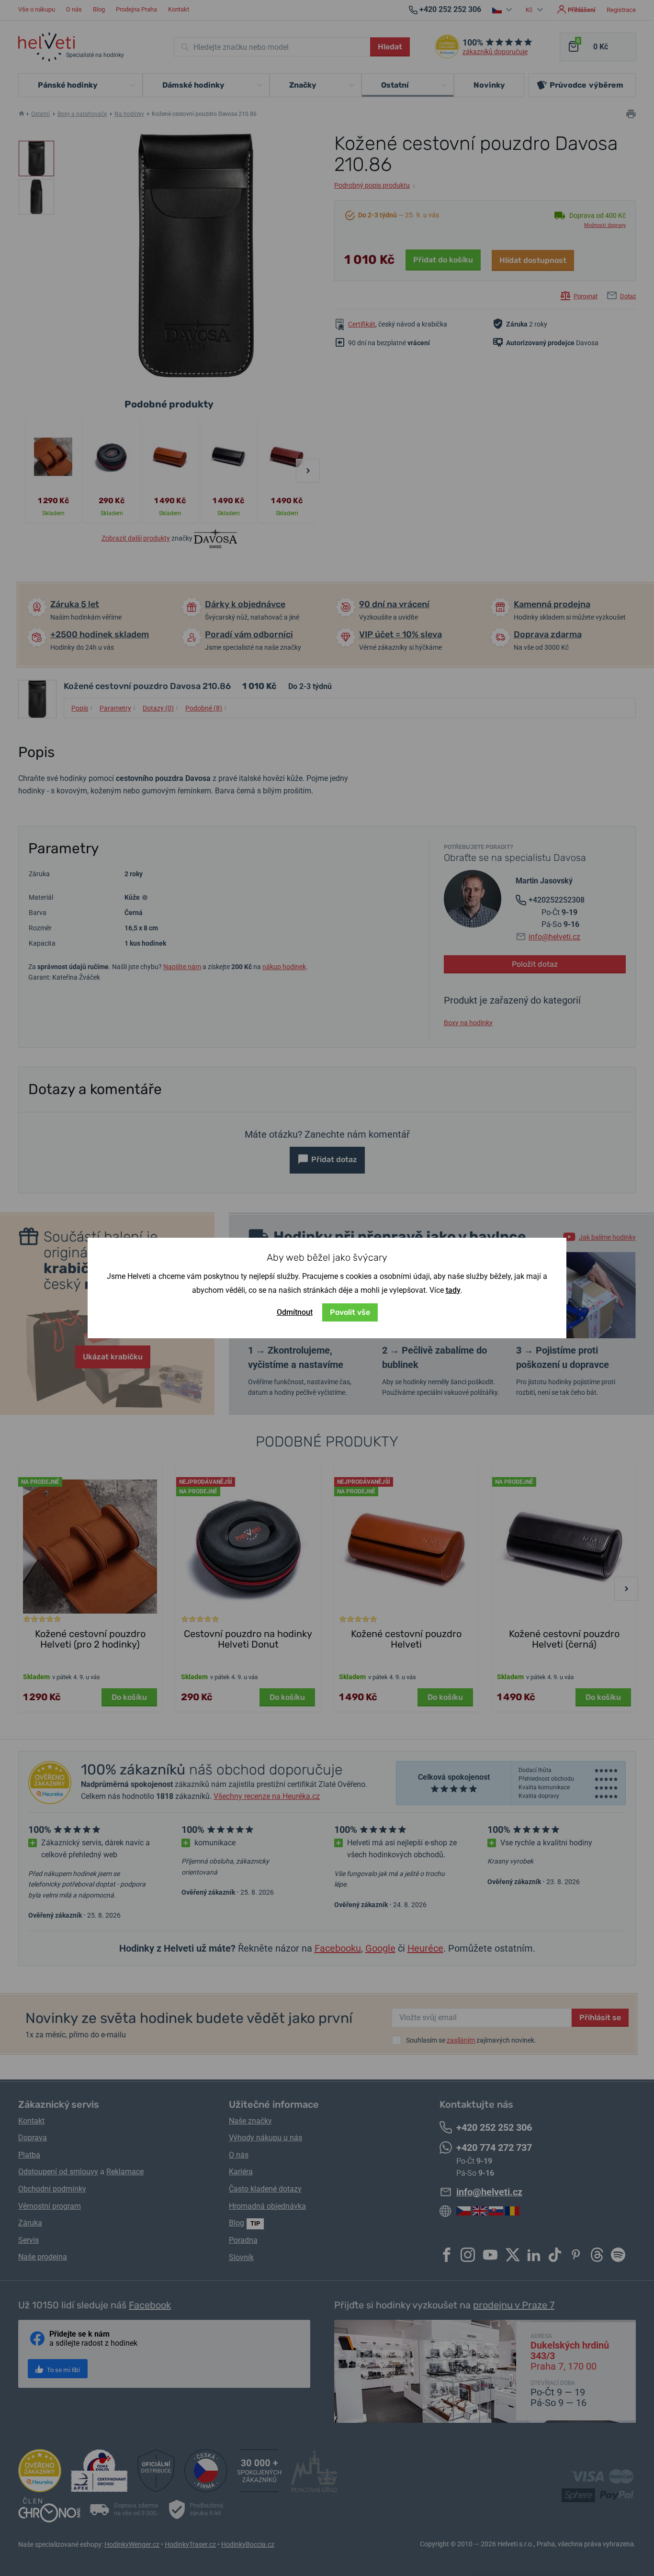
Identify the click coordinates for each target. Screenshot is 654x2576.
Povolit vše (350, 1312)
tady (453, 1290)
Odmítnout (295, 1312)
